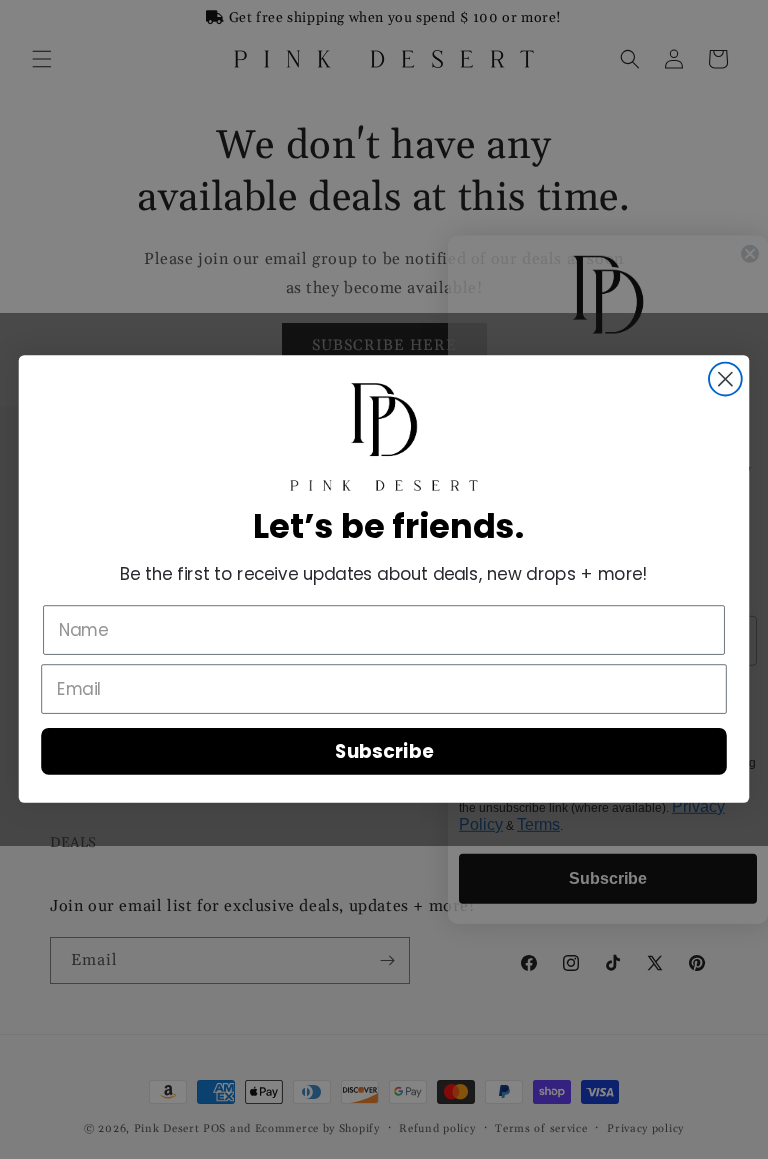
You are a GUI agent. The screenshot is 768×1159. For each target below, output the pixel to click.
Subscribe (384, 752)
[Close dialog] (725, 379)
